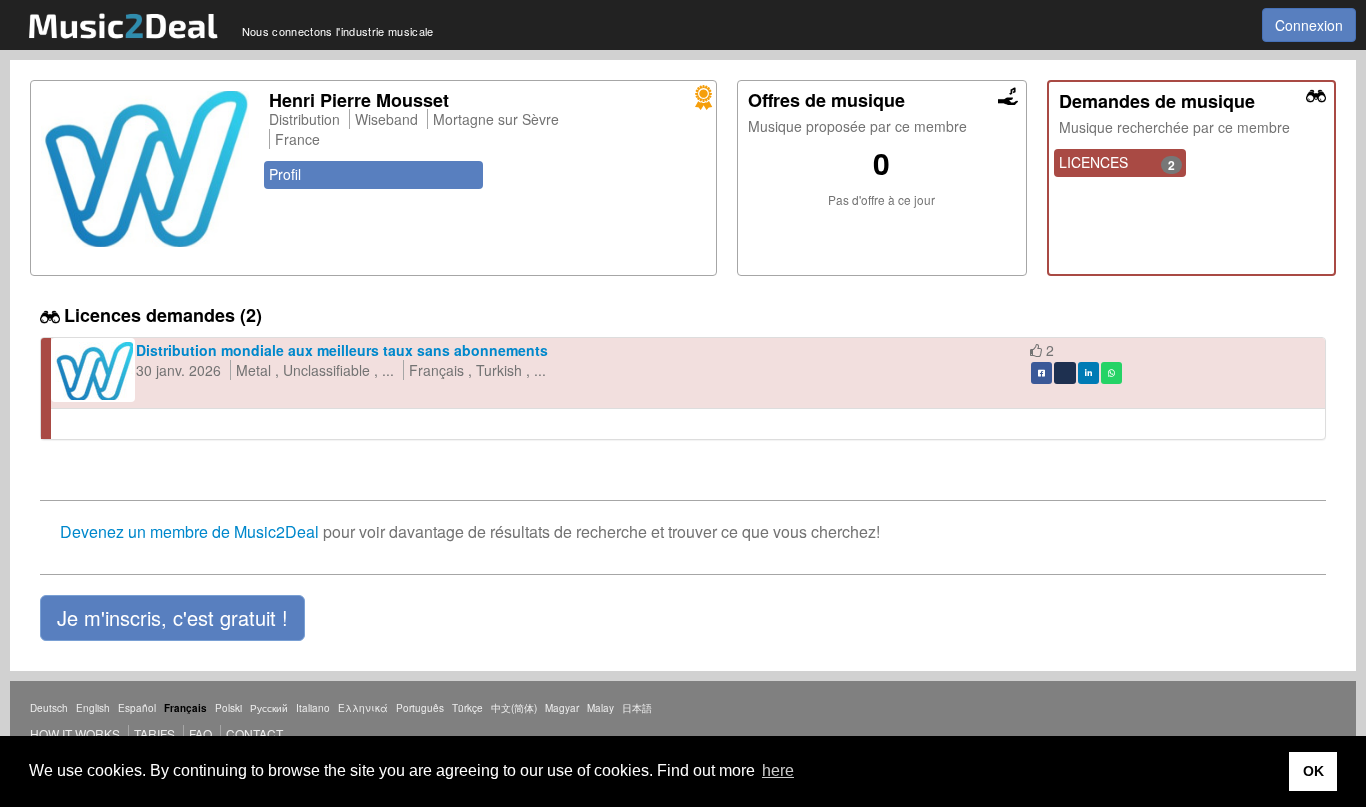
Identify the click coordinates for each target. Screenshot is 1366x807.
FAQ (200, 733)
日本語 (637, 708)
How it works (75, 733)
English (93, 708)
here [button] (778, 770)
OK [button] (1313, 771)
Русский (269, 708)
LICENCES (1117, 163)
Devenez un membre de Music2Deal (189, 531)
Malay (600, 708)
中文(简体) (514, 708)
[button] (172, 618)
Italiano (313, 708)
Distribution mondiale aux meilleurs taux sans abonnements (342, 350)
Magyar (562, 708)
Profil (285, 174)
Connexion (1309, 25)
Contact (254, 733)
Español (137, 708)
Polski (228, 708)
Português (420, 708)
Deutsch (49, 708)
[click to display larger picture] (145, 169)
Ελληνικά (363, 708)
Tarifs (154, 733)
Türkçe (467, 708)
